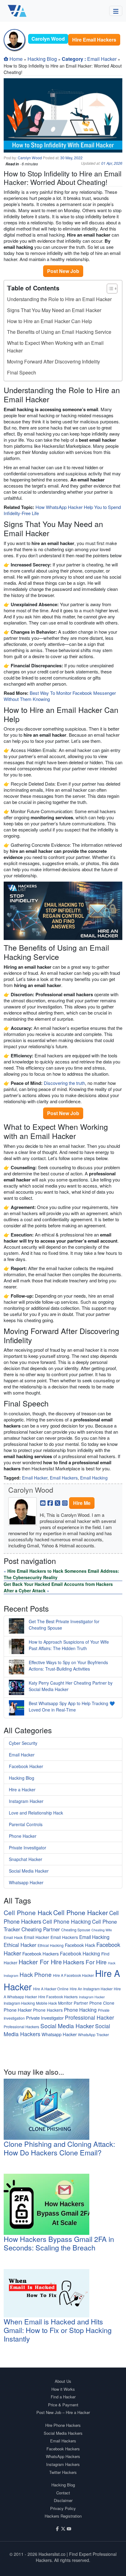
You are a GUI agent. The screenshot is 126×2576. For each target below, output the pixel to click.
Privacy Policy (63, 2508)
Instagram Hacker (26, 1801)
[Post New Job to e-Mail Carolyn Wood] (43, 1502)
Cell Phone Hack (28, 1912)
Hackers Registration (63, 2516)
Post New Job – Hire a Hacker (63, 2412)
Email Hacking (94, 1478)
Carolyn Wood (30, 158)
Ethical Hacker (20, 1945)
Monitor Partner (73, 2003)
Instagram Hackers (63, 2464)
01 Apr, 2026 (112, 163)
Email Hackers (64, 1478)
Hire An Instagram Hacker (91, 1989)
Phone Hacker (23, 1836)
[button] (116, 11)
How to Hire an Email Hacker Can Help (50, 321)
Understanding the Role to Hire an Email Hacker (59, 299)
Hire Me (82, 1503)
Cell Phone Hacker (81, 1912)
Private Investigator (28, 1848)
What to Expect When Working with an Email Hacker (55, 347)
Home (16, 59)
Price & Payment (63, 2405)
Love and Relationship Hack (36, 1813)
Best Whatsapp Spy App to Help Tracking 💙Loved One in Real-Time (72, 1706)
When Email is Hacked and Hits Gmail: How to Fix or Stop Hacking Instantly (58, 2330)
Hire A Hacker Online (51, 1989)
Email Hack (13, 1937)
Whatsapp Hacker (26, 1882)
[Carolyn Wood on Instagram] (65, 1502)
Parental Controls (26, 1824)
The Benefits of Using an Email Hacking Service (59, 332)
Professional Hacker (89, 2017)
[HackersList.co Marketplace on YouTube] (69, 2528)
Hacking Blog (42, 59)
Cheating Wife (102, 1930)
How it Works (63, 2389)
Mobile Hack (46, 2003)
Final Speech (22, 372)
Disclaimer (63, 2500)
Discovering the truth (64, 1083)
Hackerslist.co (52, 2554)
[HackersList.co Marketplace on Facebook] (57, 2528)
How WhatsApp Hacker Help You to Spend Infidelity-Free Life (62, 510)
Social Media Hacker (29, 1871)
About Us (63, 2381)
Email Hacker (102, 59)
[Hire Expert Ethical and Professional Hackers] (17, 11)
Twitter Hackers (63, 2472)
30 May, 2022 (71, 158)
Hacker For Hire (40, 1962)
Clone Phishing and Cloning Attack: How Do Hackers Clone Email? (59, 2148)
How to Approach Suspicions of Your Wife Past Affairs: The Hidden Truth (69, 1645)
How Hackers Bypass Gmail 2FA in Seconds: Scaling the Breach (59, 2243)
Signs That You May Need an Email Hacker (54, 310)
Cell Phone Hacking (67, 1921)
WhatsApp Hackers (63, 2456)
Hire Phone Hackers (63, 2425)
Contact (63, 2493)
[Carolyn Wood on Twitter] (57, 1502)
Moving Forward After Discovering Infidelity (54, 361)
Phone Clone (102, 2003)
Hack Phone (36, 1974)
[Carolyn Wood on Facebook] (50, 1502)
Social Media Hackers (63, 2433)
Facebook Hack (80, 1945)
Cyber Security (23, 1743)
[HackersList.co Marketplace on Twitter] (63, 2528)
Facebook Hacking (80, 1953)
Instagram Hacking (19, 2003)
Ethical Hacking (51, 1945)
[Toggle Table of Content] (109, 289)
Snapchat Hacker (26, 1859)
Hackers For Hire (85, 1962)
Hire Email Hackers (94, 40)
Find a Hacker (63, 2397)
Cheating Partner (41, 1929)
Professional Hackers (21, 2027)
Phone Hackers (48, 2010)
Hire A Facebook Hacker (73, 1975)
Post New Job (63, 271)
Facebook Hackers (41, 1953)
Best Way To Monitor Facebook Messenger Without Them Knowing (60, 696)
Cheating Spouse (76, 1930)
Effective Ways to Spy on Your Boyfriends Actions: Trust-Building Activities (68, 1666)
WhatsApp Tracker (93, 2034)
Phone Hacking (80, 2010)
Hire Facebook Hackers (58, 1997)
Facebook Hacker (26, 1766)
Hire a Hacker (22, 1789)
